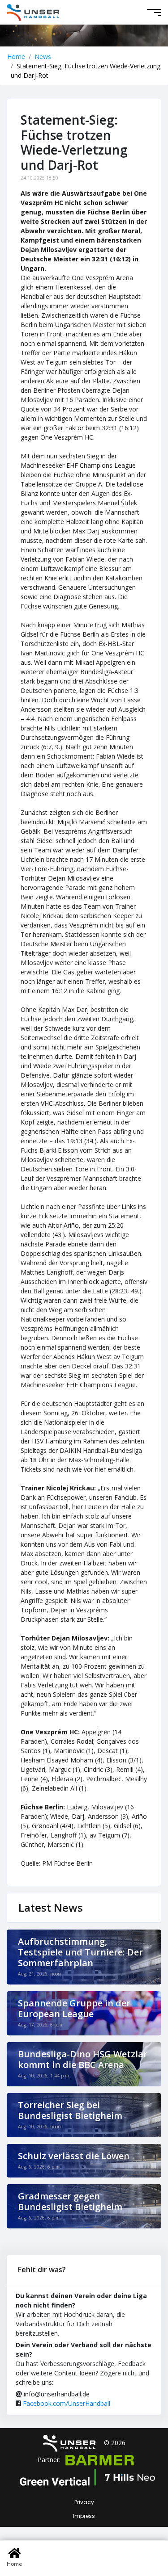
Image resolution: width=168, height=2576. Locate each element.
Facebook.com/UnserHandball (67, 2403)
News (43, 57)
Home (16, 57)
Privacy (84, 2502)
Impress (84, 2516)
